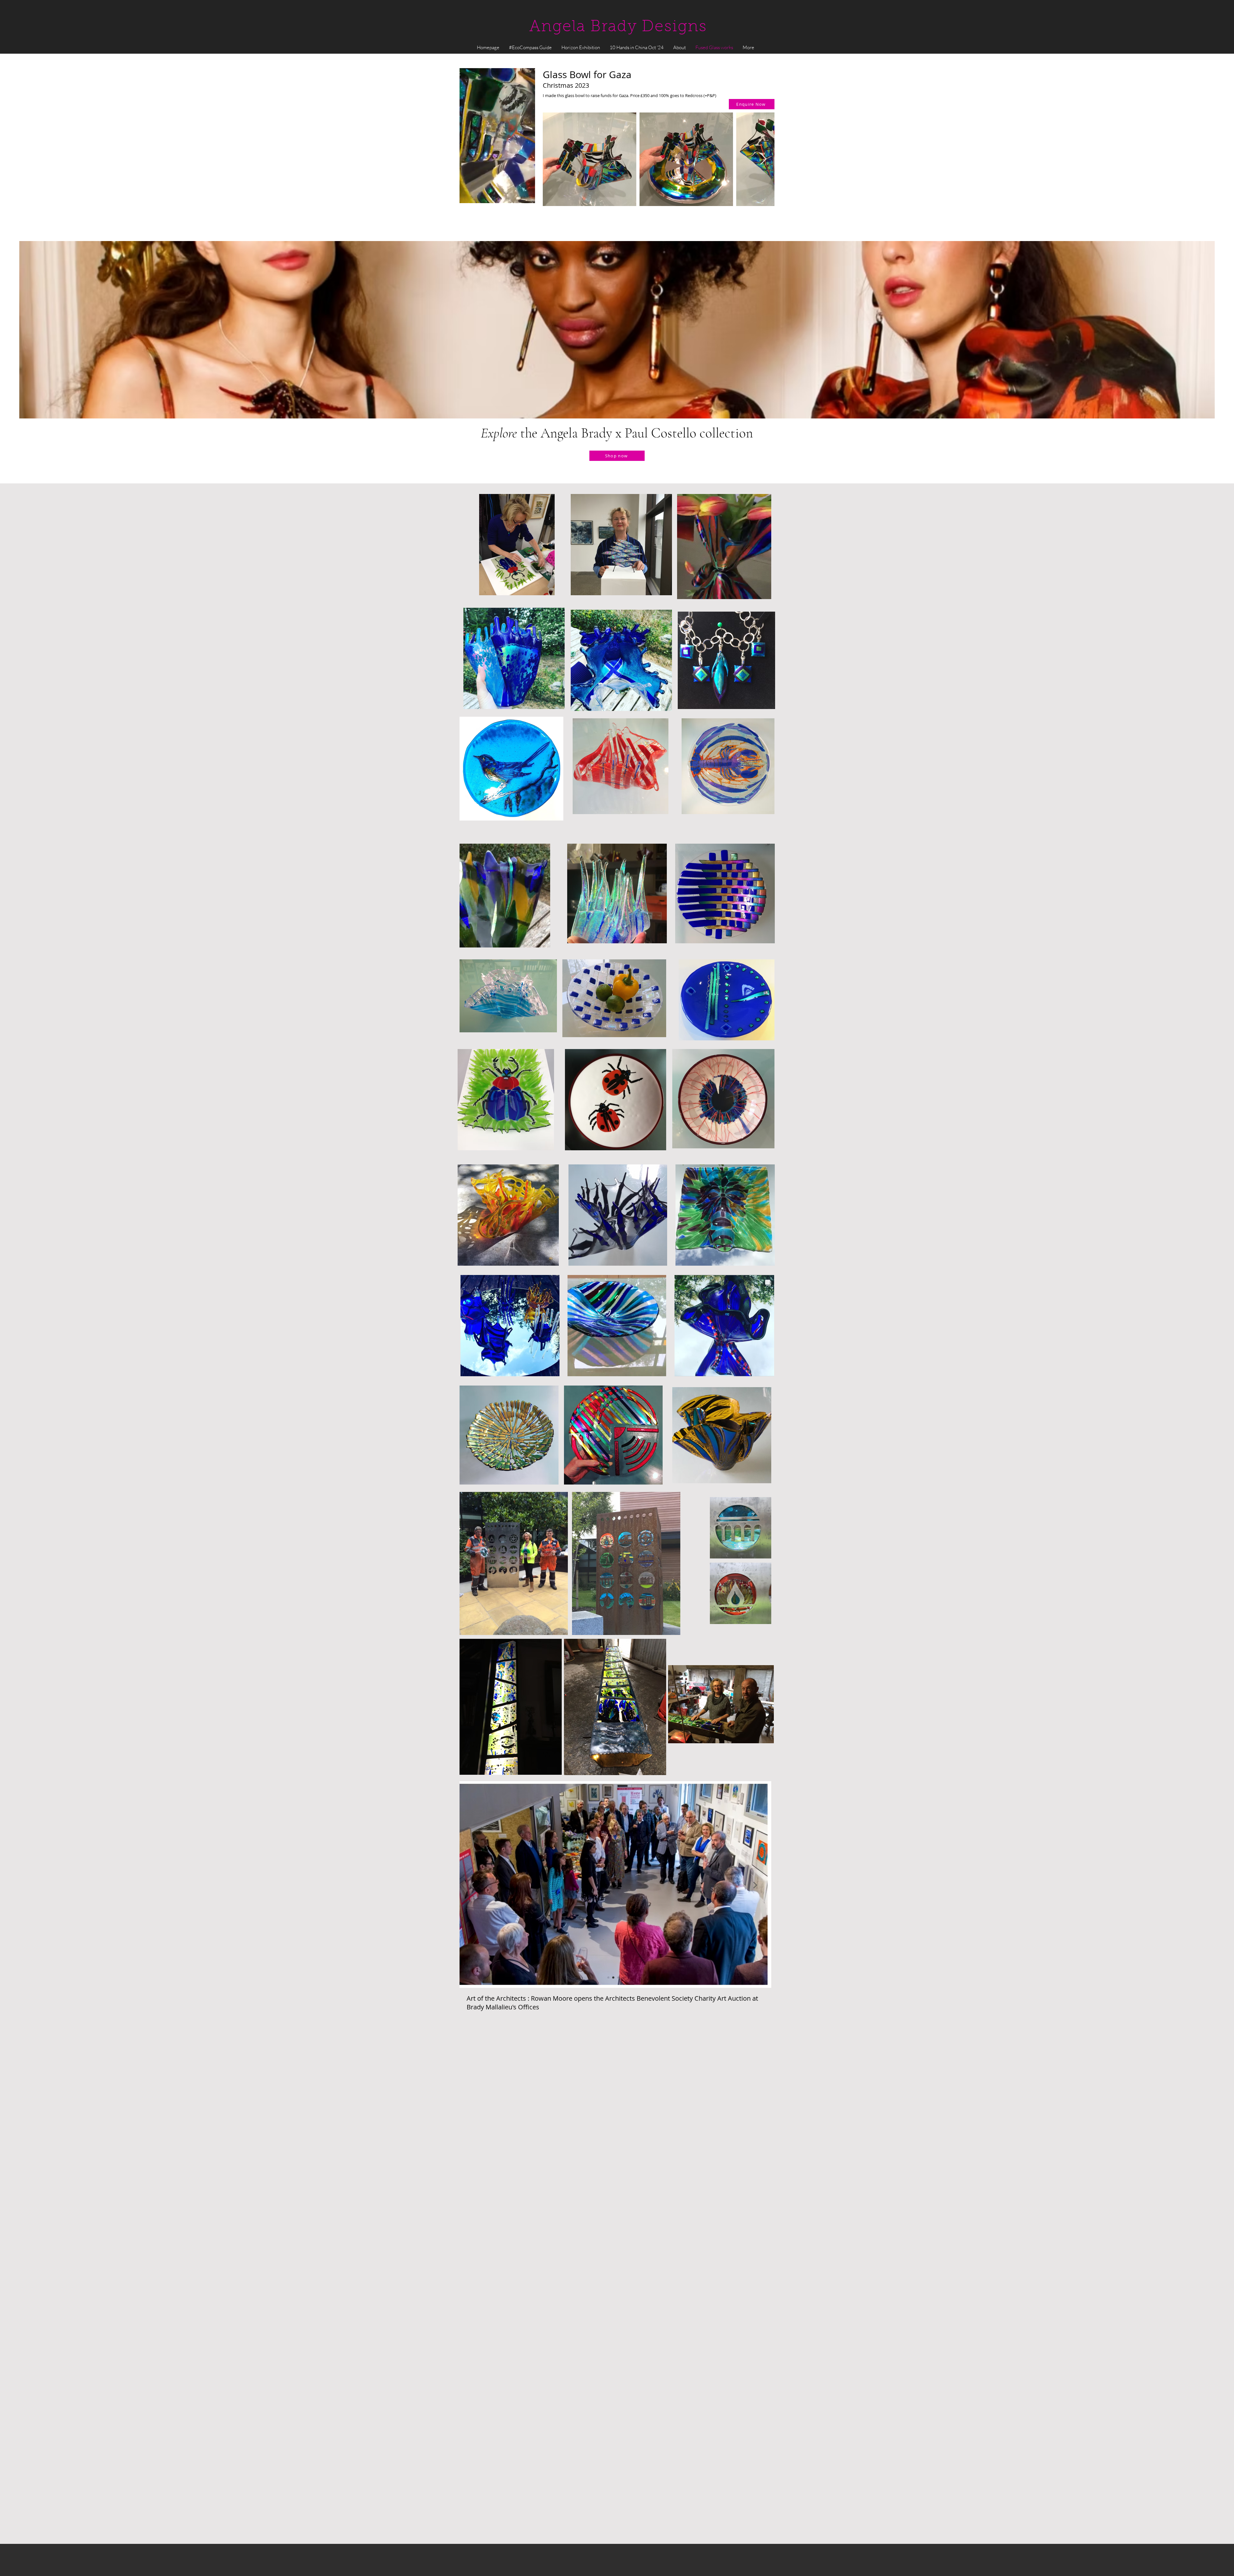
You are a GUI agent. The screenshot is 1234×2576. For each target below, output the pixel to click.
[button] (527, 196)
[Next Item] (763, 159)
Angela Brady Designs (618, 27)
